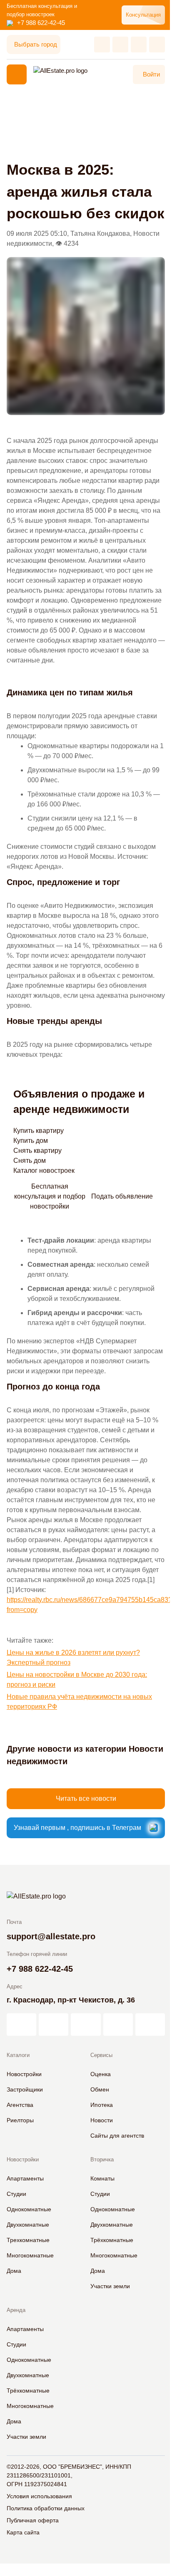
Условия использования (39, 2496)
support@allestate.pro (51, 1936)
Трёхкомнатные (112, 2240)
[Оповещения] (157, 44)
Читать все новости (86, 1799)
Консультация (143, 15)
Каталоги (18, 2055)
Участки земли (110, 2286)
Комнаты (102, 2178)
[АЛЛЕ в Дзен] (54, 2025)
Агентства (20, 2105)
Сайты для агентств (117, 2136)
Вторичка (102, 2159)
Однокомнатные (29, 2209)
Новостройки (24, 2074)
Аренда (16, 2310)
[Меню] (17, 74)
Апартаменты (25, 2178)
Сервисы (101, 2055)
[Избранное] (102, 44)
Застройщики (25, 2089)
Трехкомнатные (28, 2240)
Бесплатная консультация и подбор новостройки (50, 1197)
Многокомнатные (30, 2255)
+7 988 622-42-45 (41, 23)
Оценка (101, 2074)
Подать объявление (122, 1196)
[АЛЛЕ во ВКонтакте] (86, 2025)
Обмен (100, 2089)
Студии (16, 2194)
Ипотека (102, 2105)
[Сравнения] (120, 44)
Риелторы (20, 2120)
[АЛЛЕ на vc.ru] (21, 2025)
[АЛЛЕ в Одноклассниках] (118, 2025)
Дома (14, 2271)
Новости (102, 2120)
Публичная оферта (33, 2520)
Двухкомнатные (28, 2225)
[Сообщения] (139, 44)
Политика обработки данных (46, 2508)
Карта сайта (23, 2532)
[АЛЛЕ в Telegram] (150, 2025)
